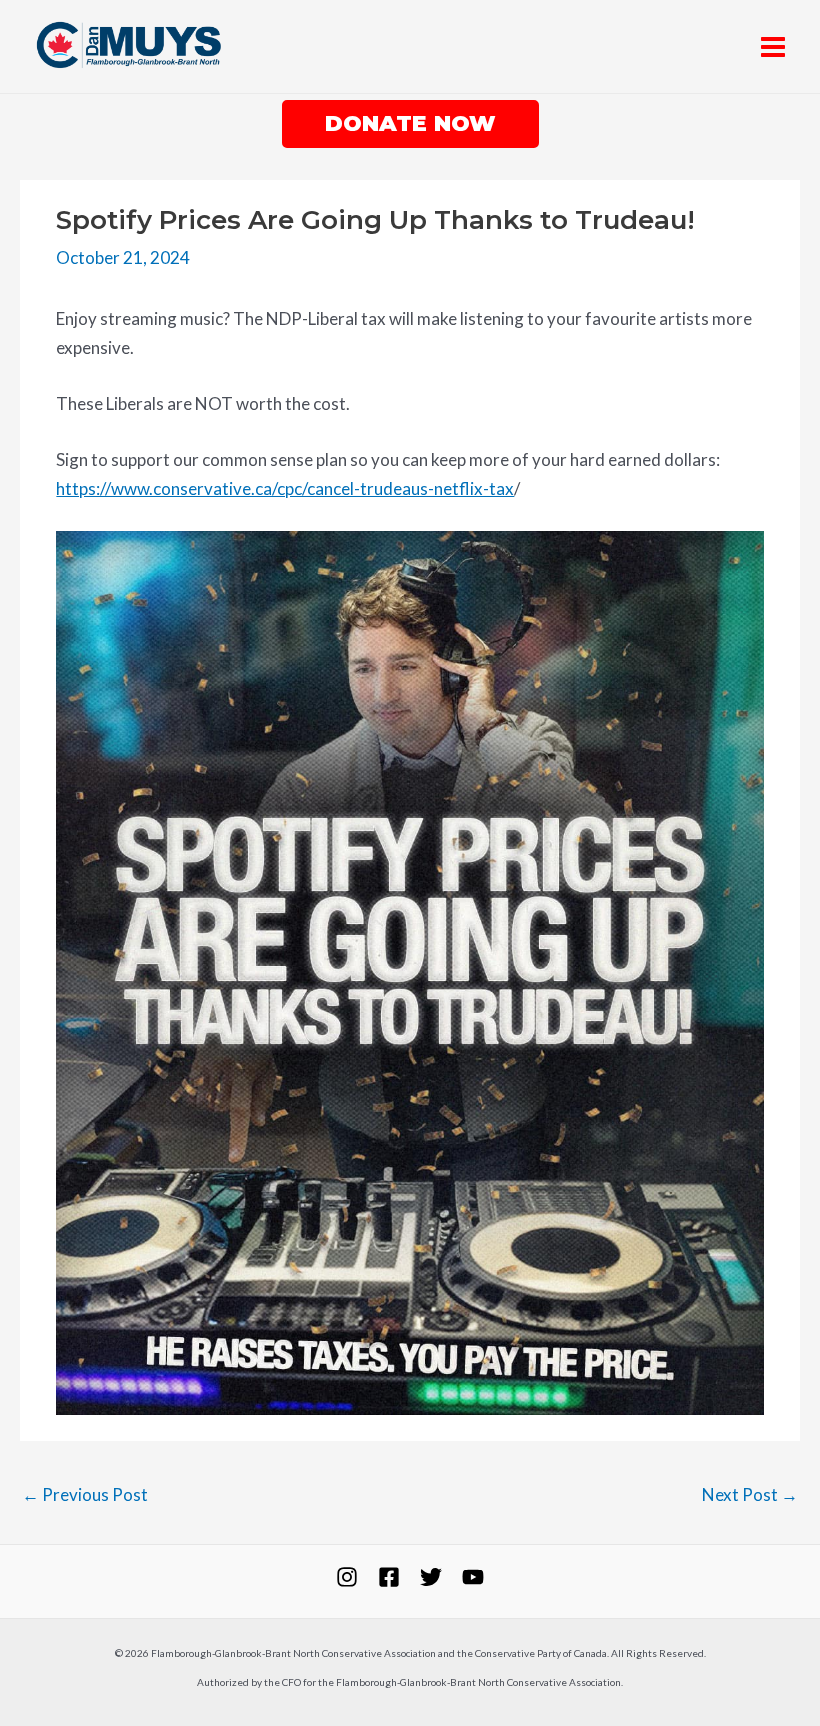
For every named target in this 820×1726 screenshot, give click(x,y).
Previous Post (85, 1494)
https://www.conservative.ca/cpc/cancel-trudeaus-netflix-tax (285, 488)
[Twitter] (431, 1577)
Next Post (750, 1494)
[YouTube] (473, 1577)
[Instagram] (347, 1577)
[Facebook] (389, 1577)
